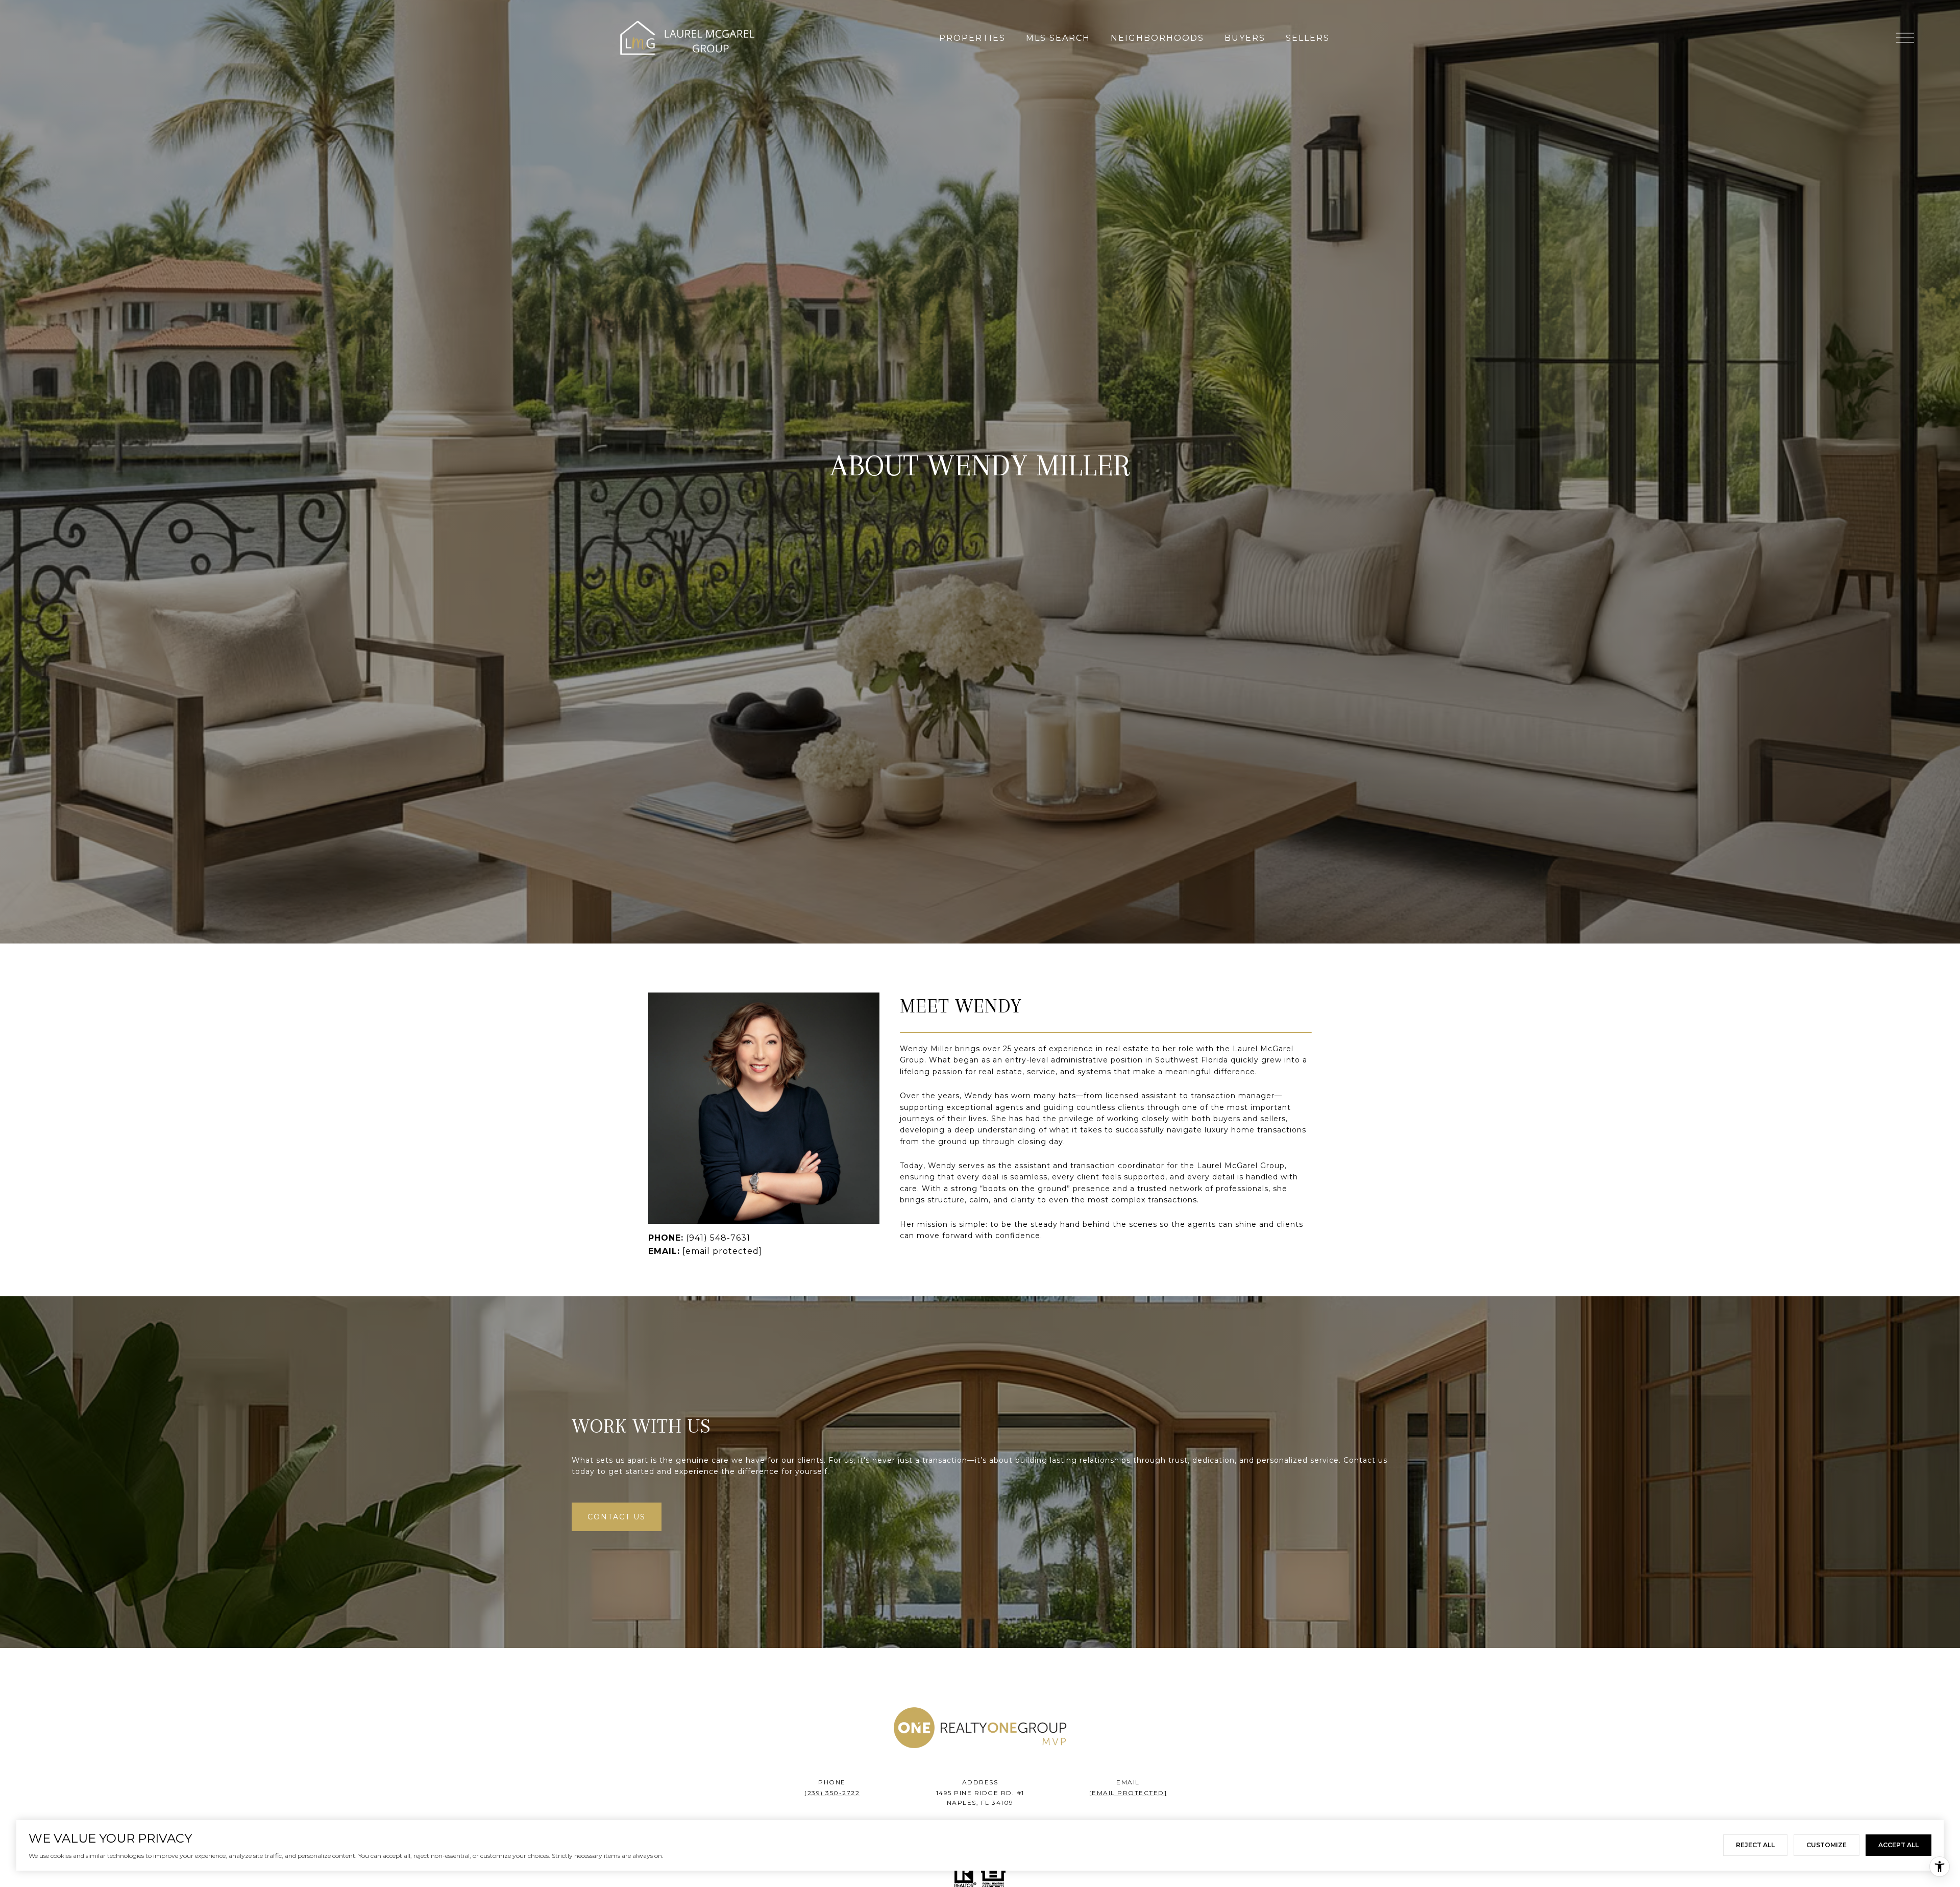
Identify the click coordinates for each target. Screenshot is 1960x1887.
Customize (1827, 1845)
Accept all (1898, 1845)
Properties (972, 38)
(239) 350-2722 (832, 1793)
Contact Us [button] (617, 1517)
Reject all (1755, 1845)
